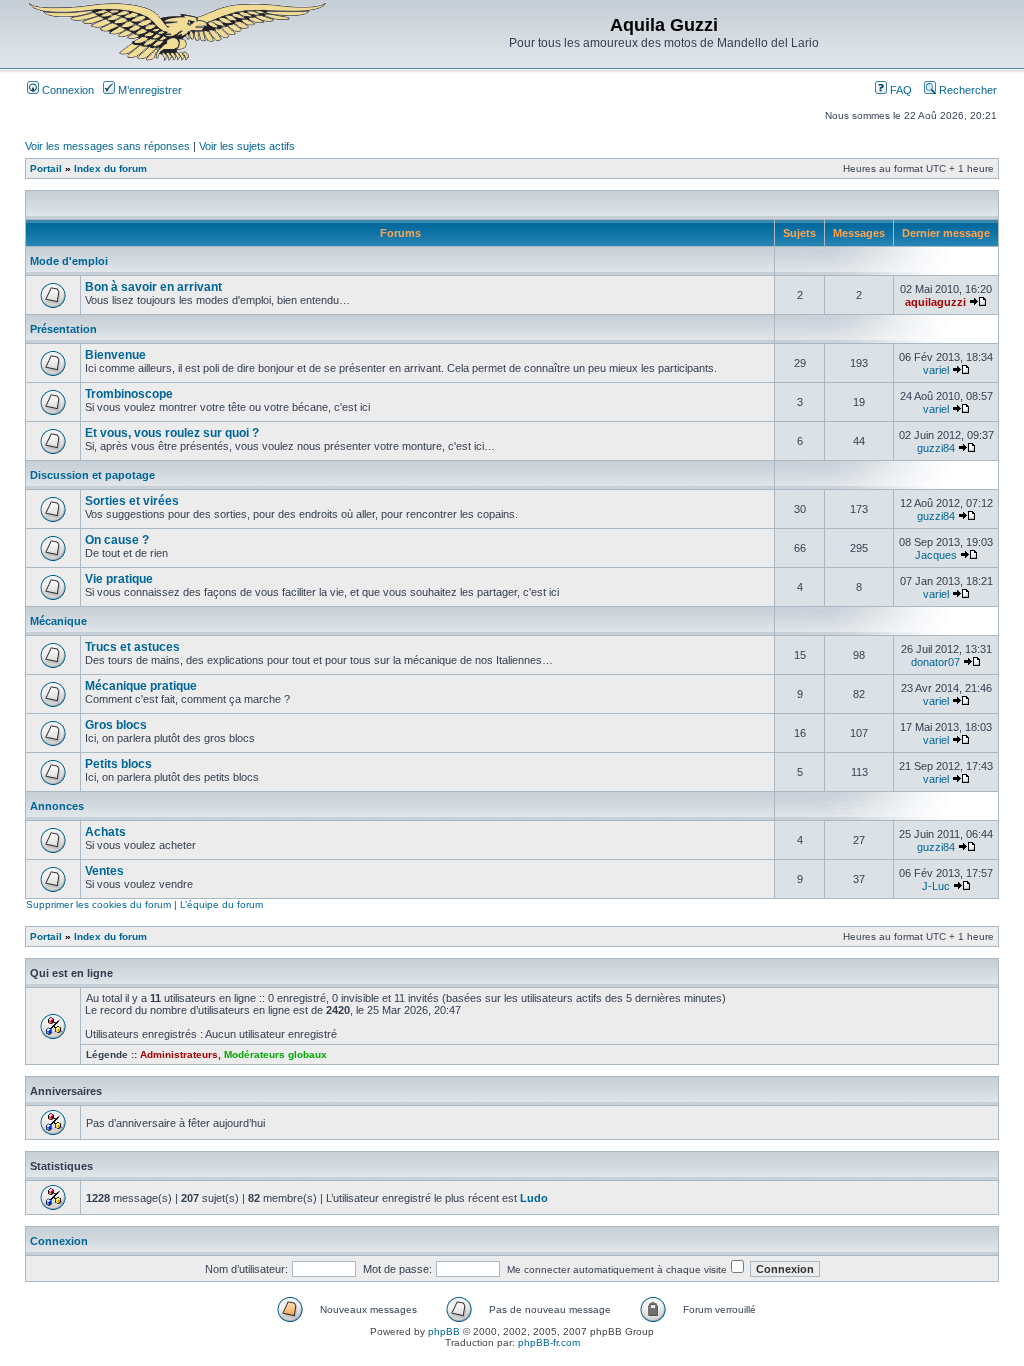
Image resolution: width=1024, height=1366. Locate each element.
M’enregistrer (148, 90)
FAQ (899, 90)
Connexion (66, 90)
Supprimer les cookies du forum (98, 904)
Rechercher (966, 90)
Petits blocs (118, 764)
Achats (105, 832)
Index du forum (110, 168)
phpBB (444, 1331)
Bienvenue (115, 355)
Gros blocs (116, 725)
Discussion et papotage (92, 475)
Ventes (104, 871)
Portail (46, 168)
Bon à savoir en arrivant (153, 287)
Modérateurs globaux (275, 1054)
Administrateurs (179, 1054)
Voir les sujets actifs (247, 146)
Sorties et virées (132, 501)
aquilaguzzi (935, 302)
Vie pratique (119, 579)
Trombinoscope (129, 394)
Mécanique (58, 621)
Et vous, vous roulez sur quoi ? (172, 433)
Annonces (57, 806)
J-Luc (936, 886)
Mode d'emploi (69, 261)
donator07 (935, 662)
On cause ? (117, 540)
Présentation (63, 329)
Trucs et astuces (132, 647)
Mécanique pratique (141, 686)
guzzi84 (936, 448)
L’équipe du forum (221, 904)
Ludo (534, 1198)
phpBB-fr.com (549, 1342)
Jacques (936, 555)
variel (936, 370)
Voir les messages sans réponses (107, 146)
